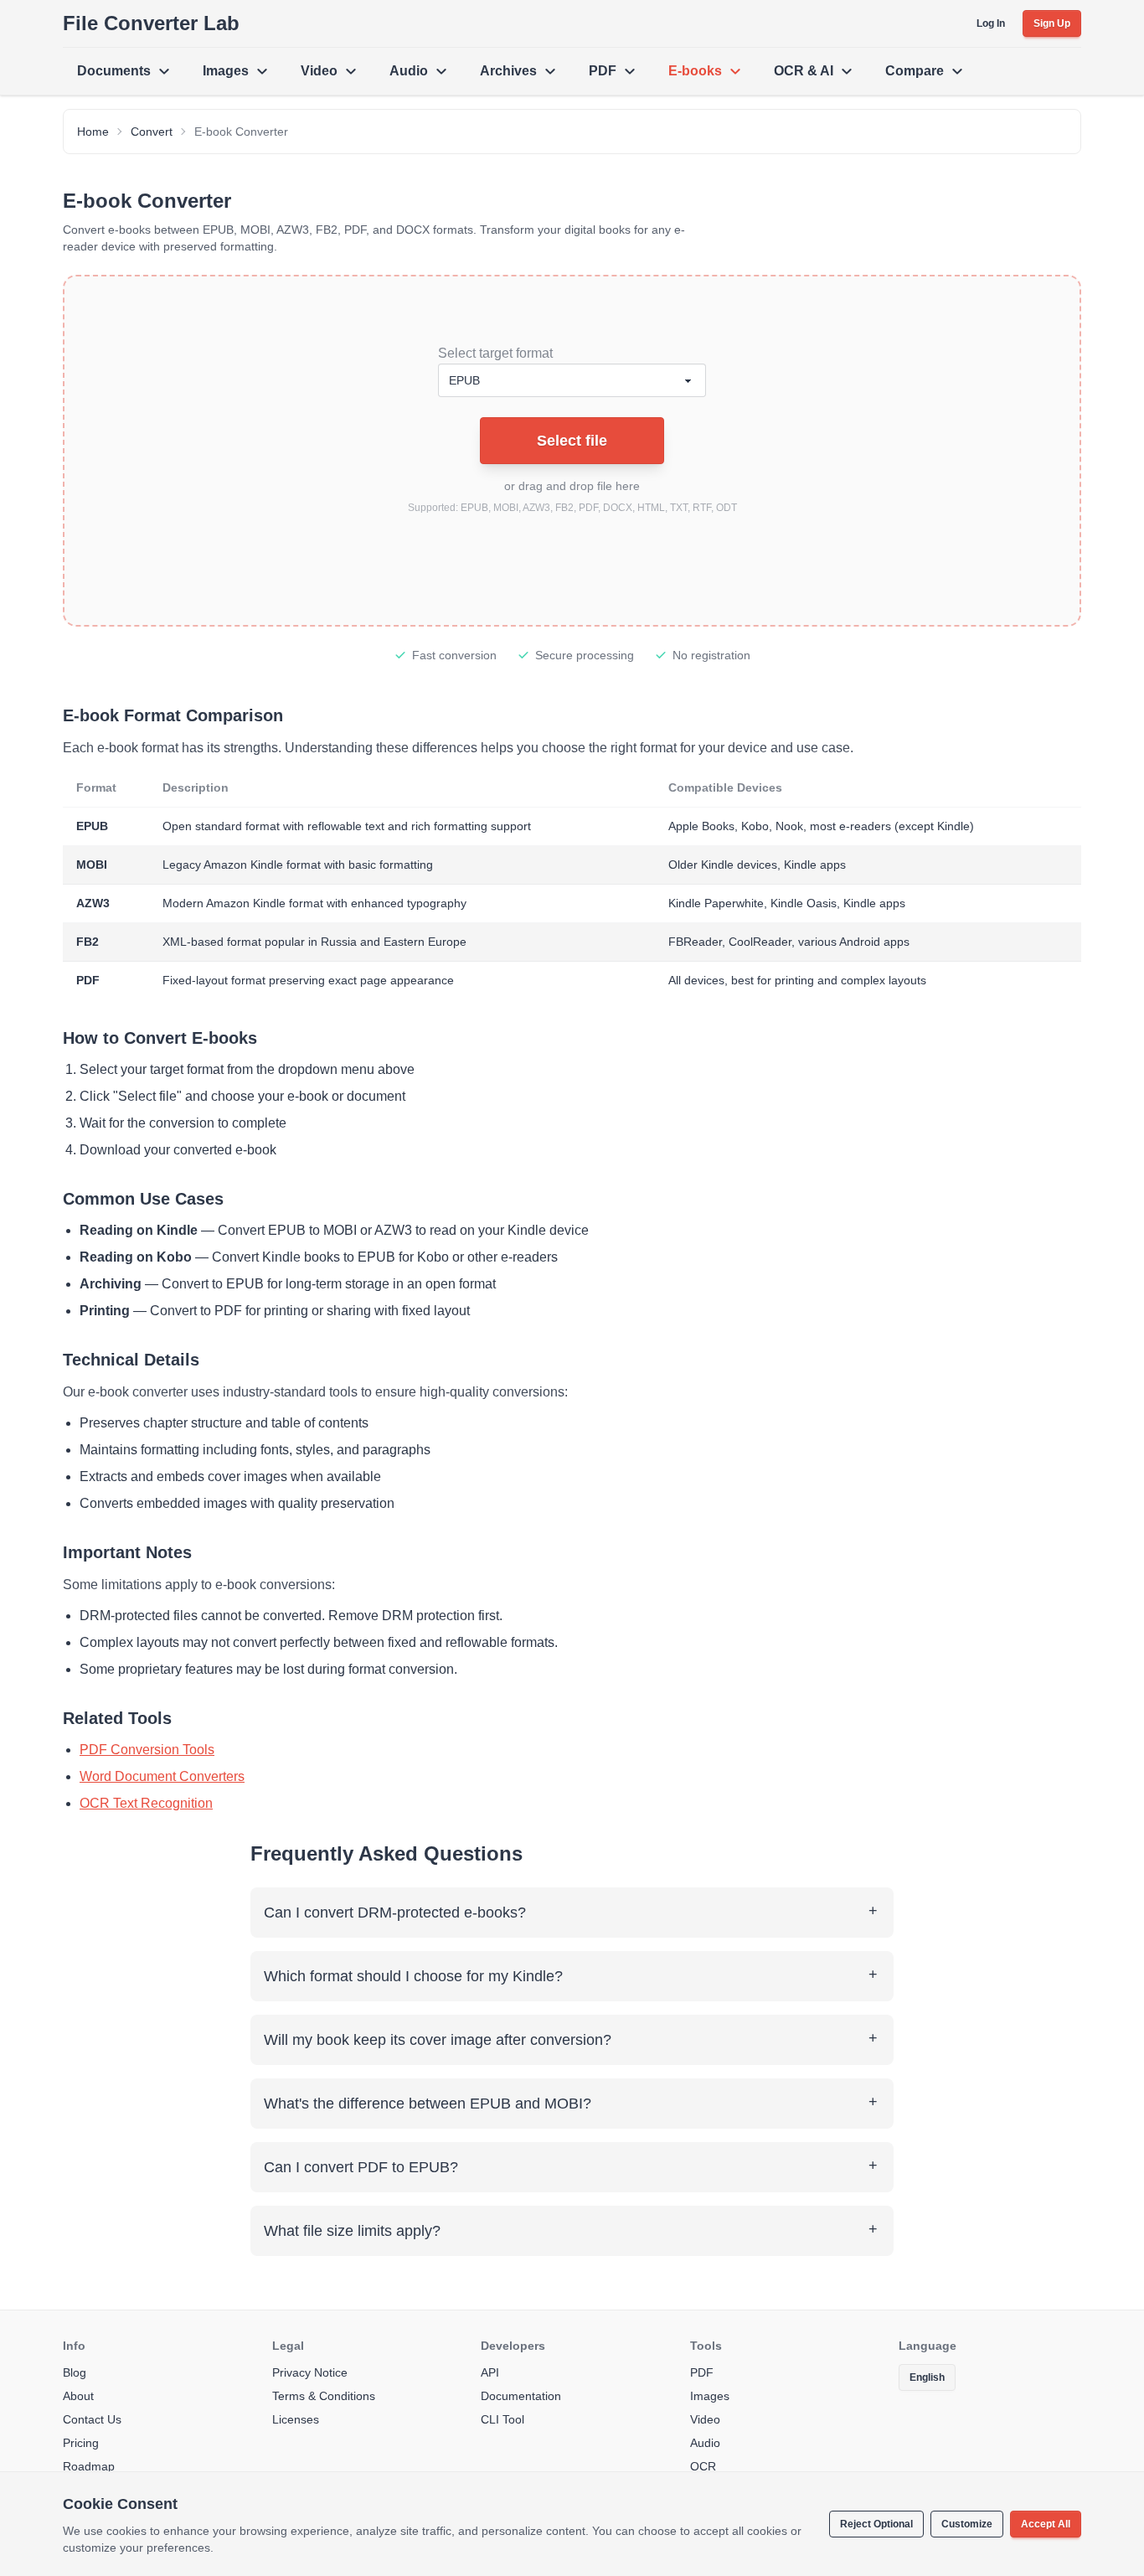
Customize (967, 2524)
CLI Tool (502, 2419)
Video (319, 71)
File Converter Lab (151, 23)
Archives (508, 71)
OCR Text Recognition (146, 1803)
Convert (152, 132)
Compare (915, 71)
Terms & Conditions (324, 2396)
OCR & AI (804, 71)
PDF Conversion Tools (147, 1750)
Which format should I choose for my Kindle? (413, 1976)
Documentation (521, 2396)
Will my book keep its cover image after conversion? (438, 2040)
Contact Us (92, 2419)
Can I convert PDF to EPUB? (361, 2167)
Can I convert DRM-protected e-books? (395, 1913)
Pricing (81, 2443)
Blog (75, 2372)
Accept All (1046, 2524)
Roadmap (89, 2466)
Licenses (296, 2419)
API (490, 2372)
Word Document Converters (162, 1776)
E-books (695, 71)
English (927, 2377)
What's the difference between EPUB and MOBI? (428, 2104)
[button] (572, 451)
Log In (991, 23)
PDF (603, 71)
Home (93, 132)
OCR (703, 2466)
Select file (572, 441)
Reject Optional (876, 2524)
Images (226, 71)
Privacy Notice (310, 2372)
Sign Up (1052, 23)
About (78, 2396)
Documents (114, 71)
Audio (409, 71)
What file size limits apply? (352, 2231)
